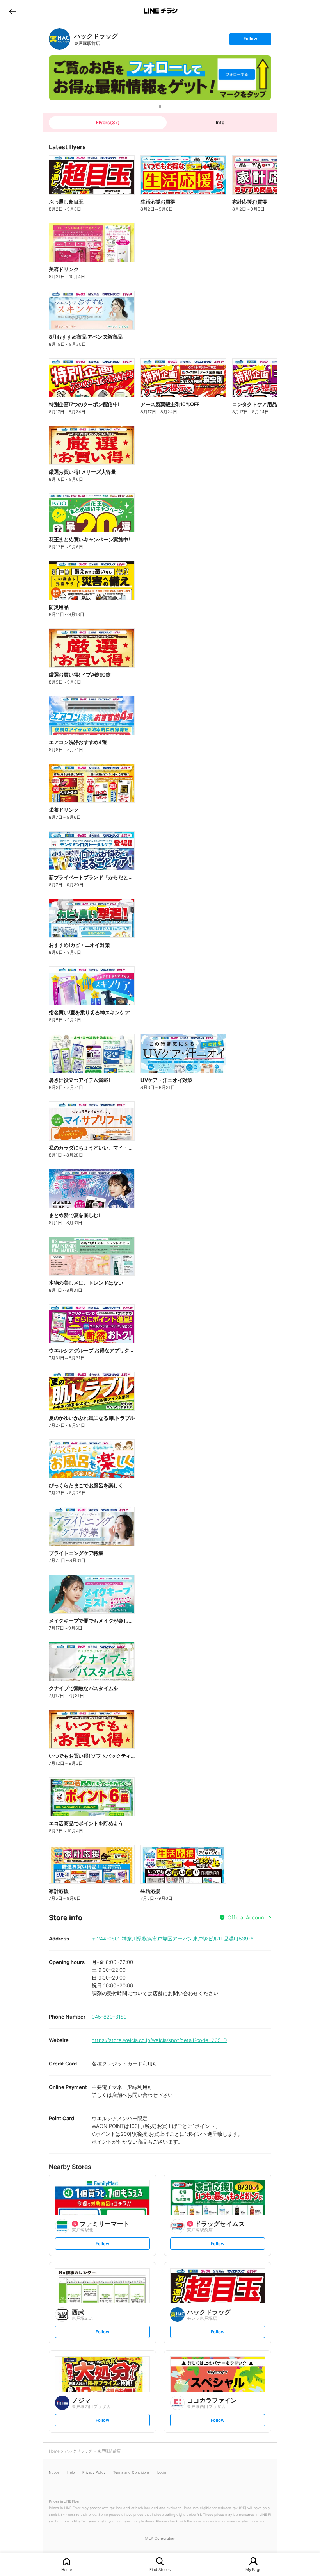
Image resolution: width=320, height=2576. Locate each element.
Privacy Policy (94, 2472)
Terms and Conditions (131, 2472)
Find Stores (160, 2569)
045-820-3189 (109, 2017)
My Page (253, 2569)
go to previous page (13, 11)
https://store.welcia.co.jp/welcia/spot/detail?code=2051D (159, 2040)
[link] (60, 39)
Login (162, 2472)
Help (71, 2472)
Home (67, 2569)
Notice (54, 2472)
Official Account (247, 1917)
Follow (250, 40)
